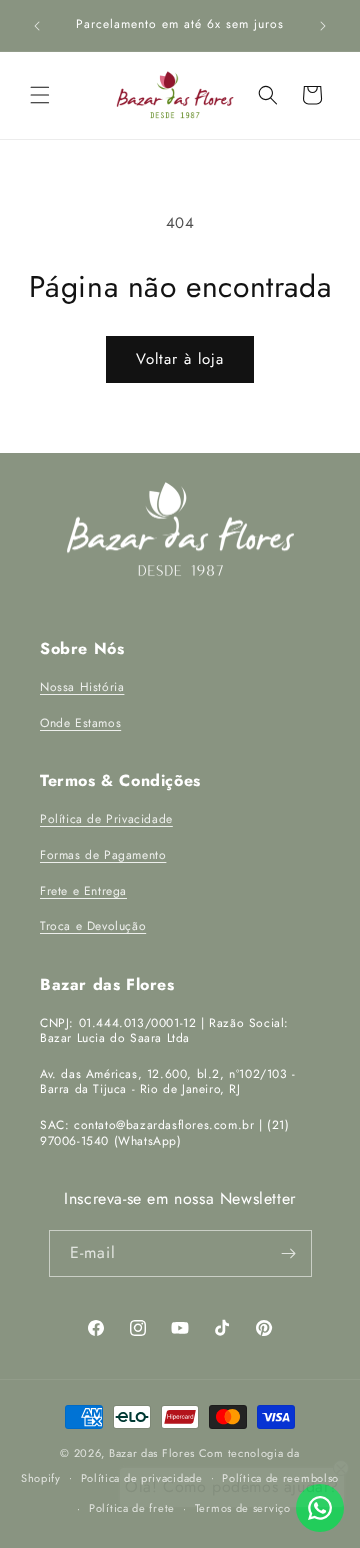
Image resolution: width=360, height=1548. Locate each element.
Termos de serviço (243, 1508)
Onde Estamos (80, 723)
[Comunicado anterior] (37, 26)
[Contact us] (320, 1508)
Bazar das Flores (152, 1453)
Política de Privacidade (106, 819)
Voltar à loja (180, 359)
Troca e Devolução (93, 926)
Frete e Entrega (83, 891)
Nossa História (82, 687)
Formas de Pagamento (103, 855)
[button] (40, 95)
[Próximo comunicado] (323, 26)
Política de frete (132, 1508)
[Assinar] (289, 1253)
